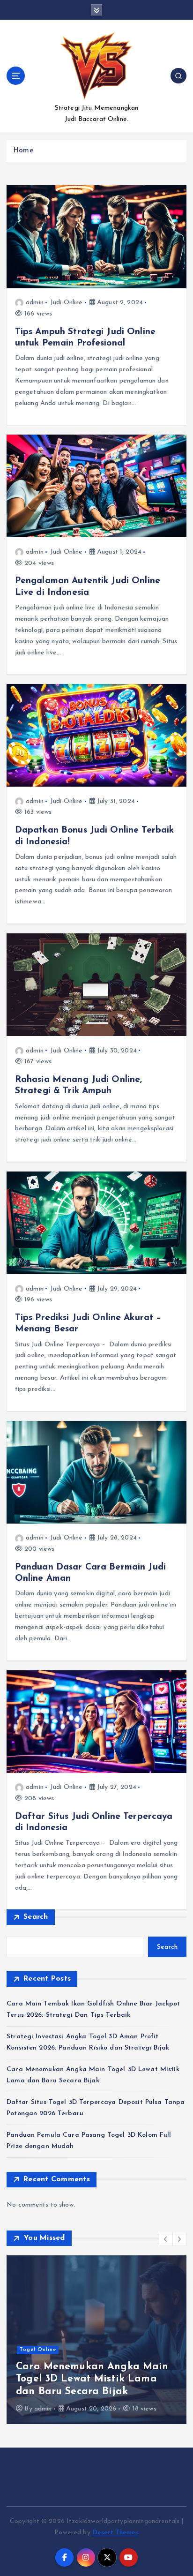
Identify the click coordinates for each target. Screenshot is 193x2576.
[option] (96, 2340)
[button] (166, 2239)
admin (35, 303)
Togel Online (38, 2350)
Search (36, 1917)
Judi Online (67, 303)
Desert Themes (115, 2533)
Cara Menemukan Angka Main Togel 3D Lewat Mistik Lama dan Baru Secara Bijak (92, 2379)
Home (23, 151)
